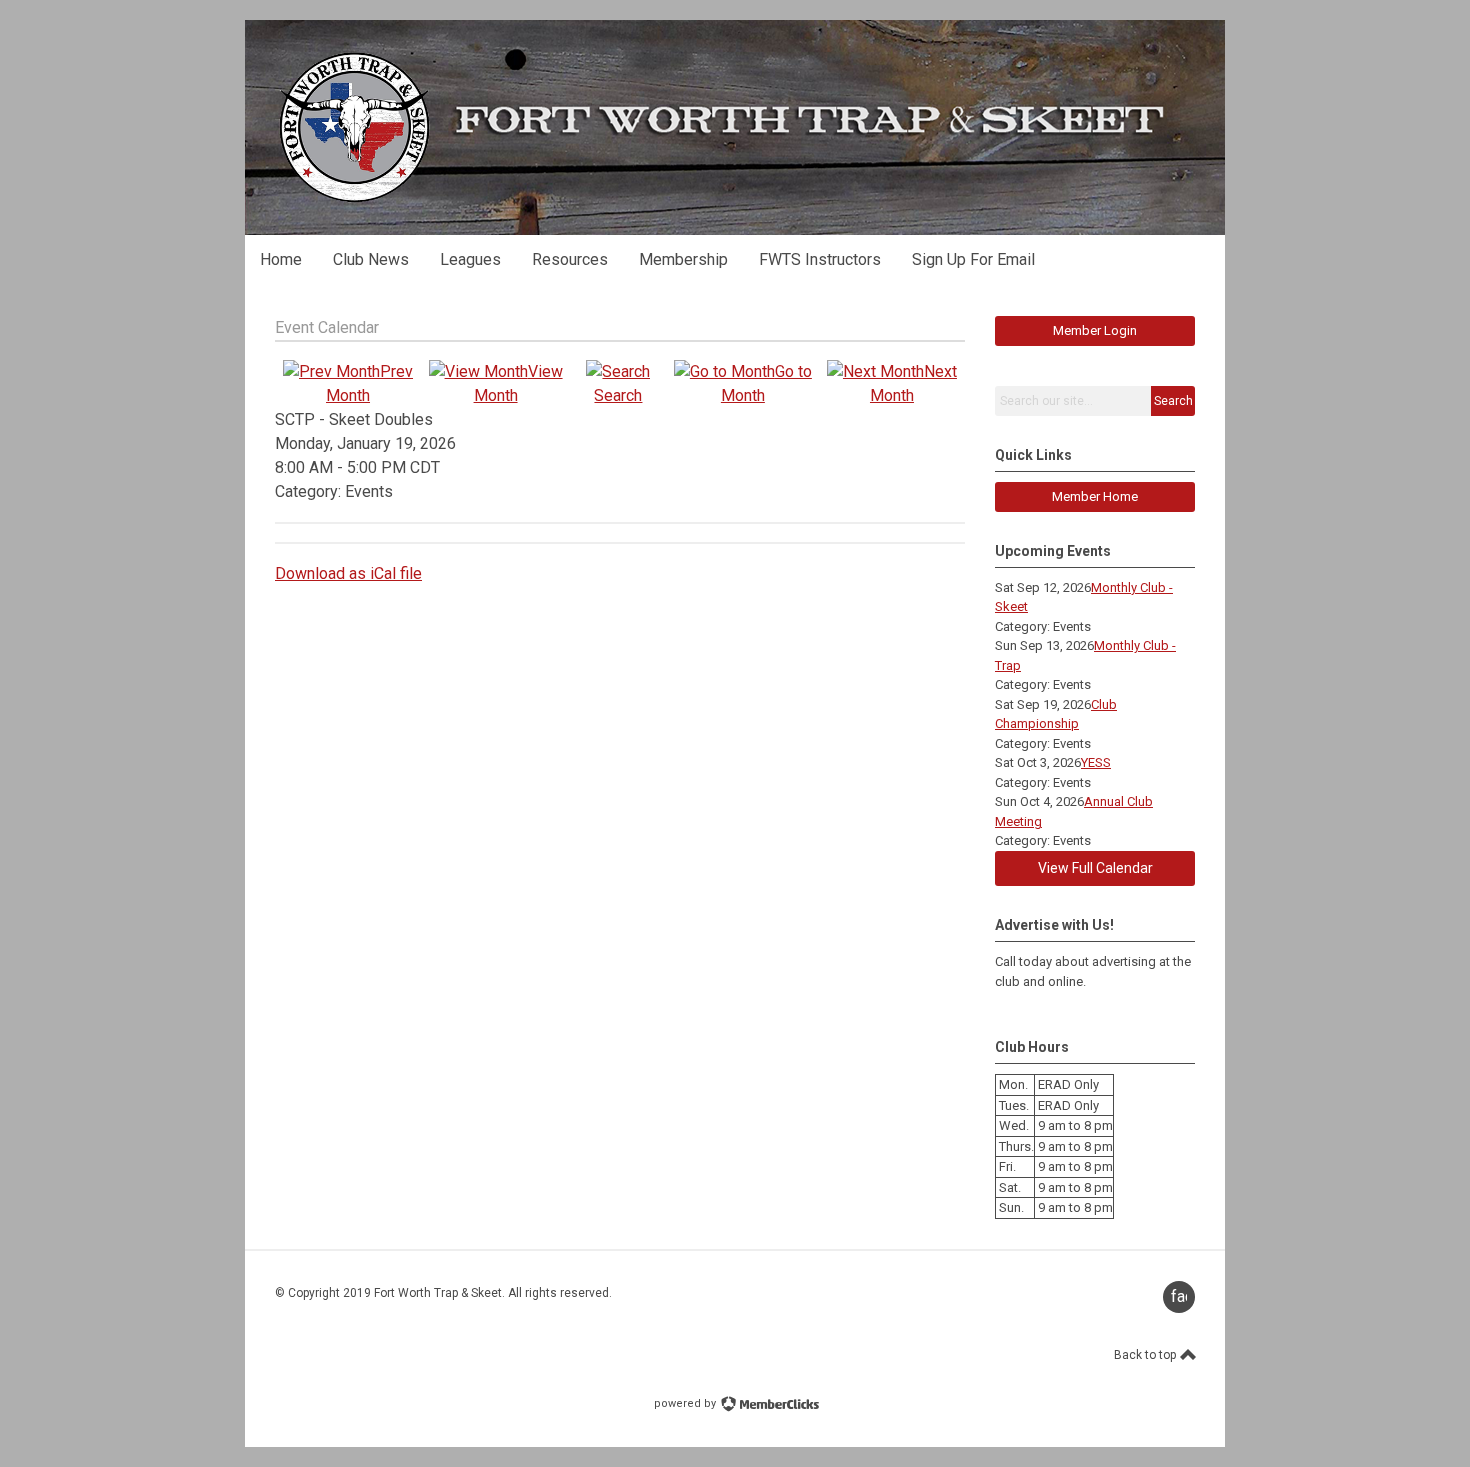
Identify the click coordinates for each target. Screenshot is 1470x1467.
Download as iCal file (348, 573)
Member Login (1095, 330)
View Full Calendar (1095, 868)
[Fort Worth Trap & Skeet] (354, 199)
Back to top (1146, 1355)
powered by (686, 1403)
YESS (1096, 762)
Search (1173, 401)
